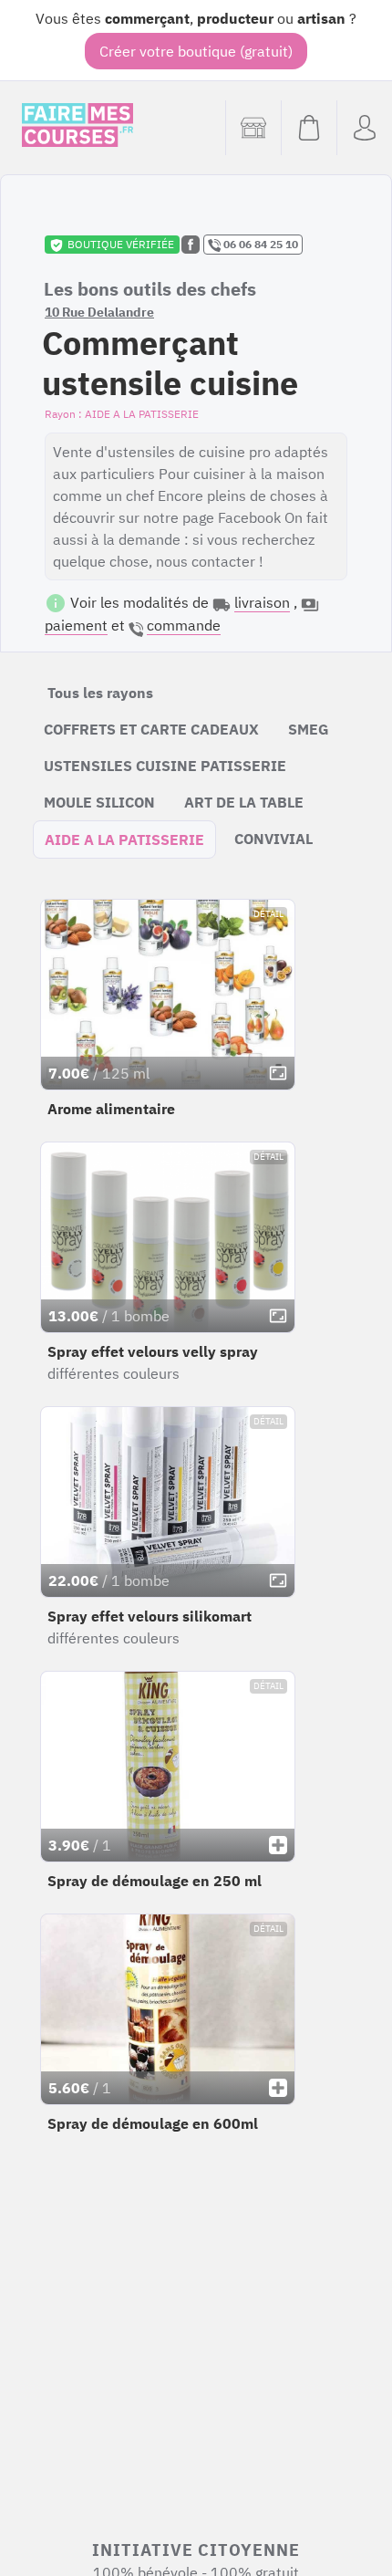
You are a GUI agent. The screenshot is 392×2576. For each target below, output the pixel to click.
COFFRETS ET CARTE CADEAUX (151, 729)
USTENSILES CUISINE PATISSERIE (165, 766)
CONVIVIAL (273, 839)
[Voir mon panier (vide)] (309, 128)
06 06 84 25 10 (259, 244)
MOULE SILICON (99, 802)
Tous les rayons (100, 693)
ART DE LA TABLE (244, 802)
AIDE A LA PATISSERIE (124, 840)
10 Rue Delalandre (99, 312)
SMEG (309, 729)
